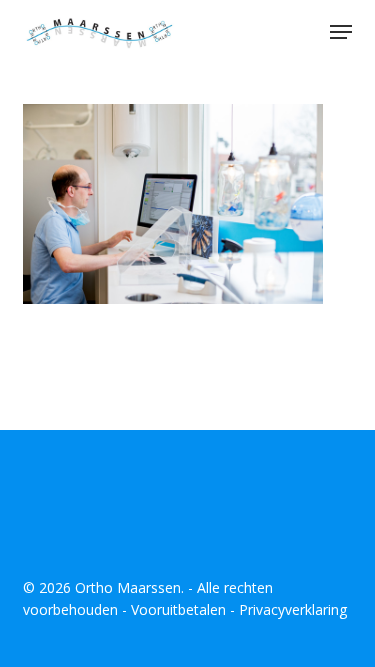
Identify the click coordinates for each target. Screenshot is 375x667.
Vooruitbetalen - (185, 609)
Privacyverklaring (293, 609)
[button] (341, 32)
